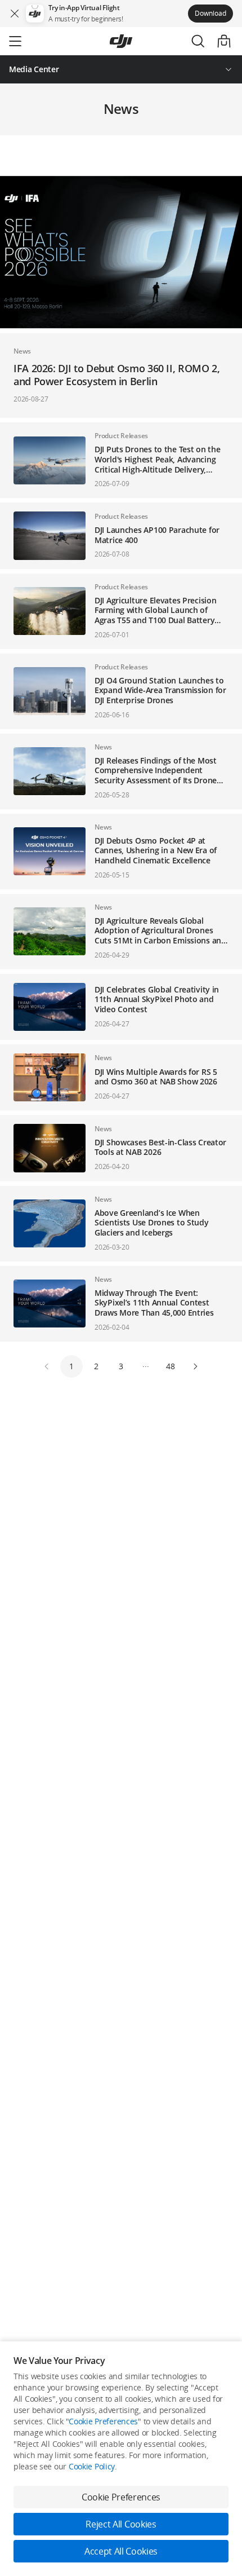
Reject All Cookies (121, 2524)
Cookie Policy (92, 2466)
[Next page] (195, 1366)
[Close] (15, 14)
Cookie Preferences (103, 2421)
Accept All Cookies (121, 2551)
